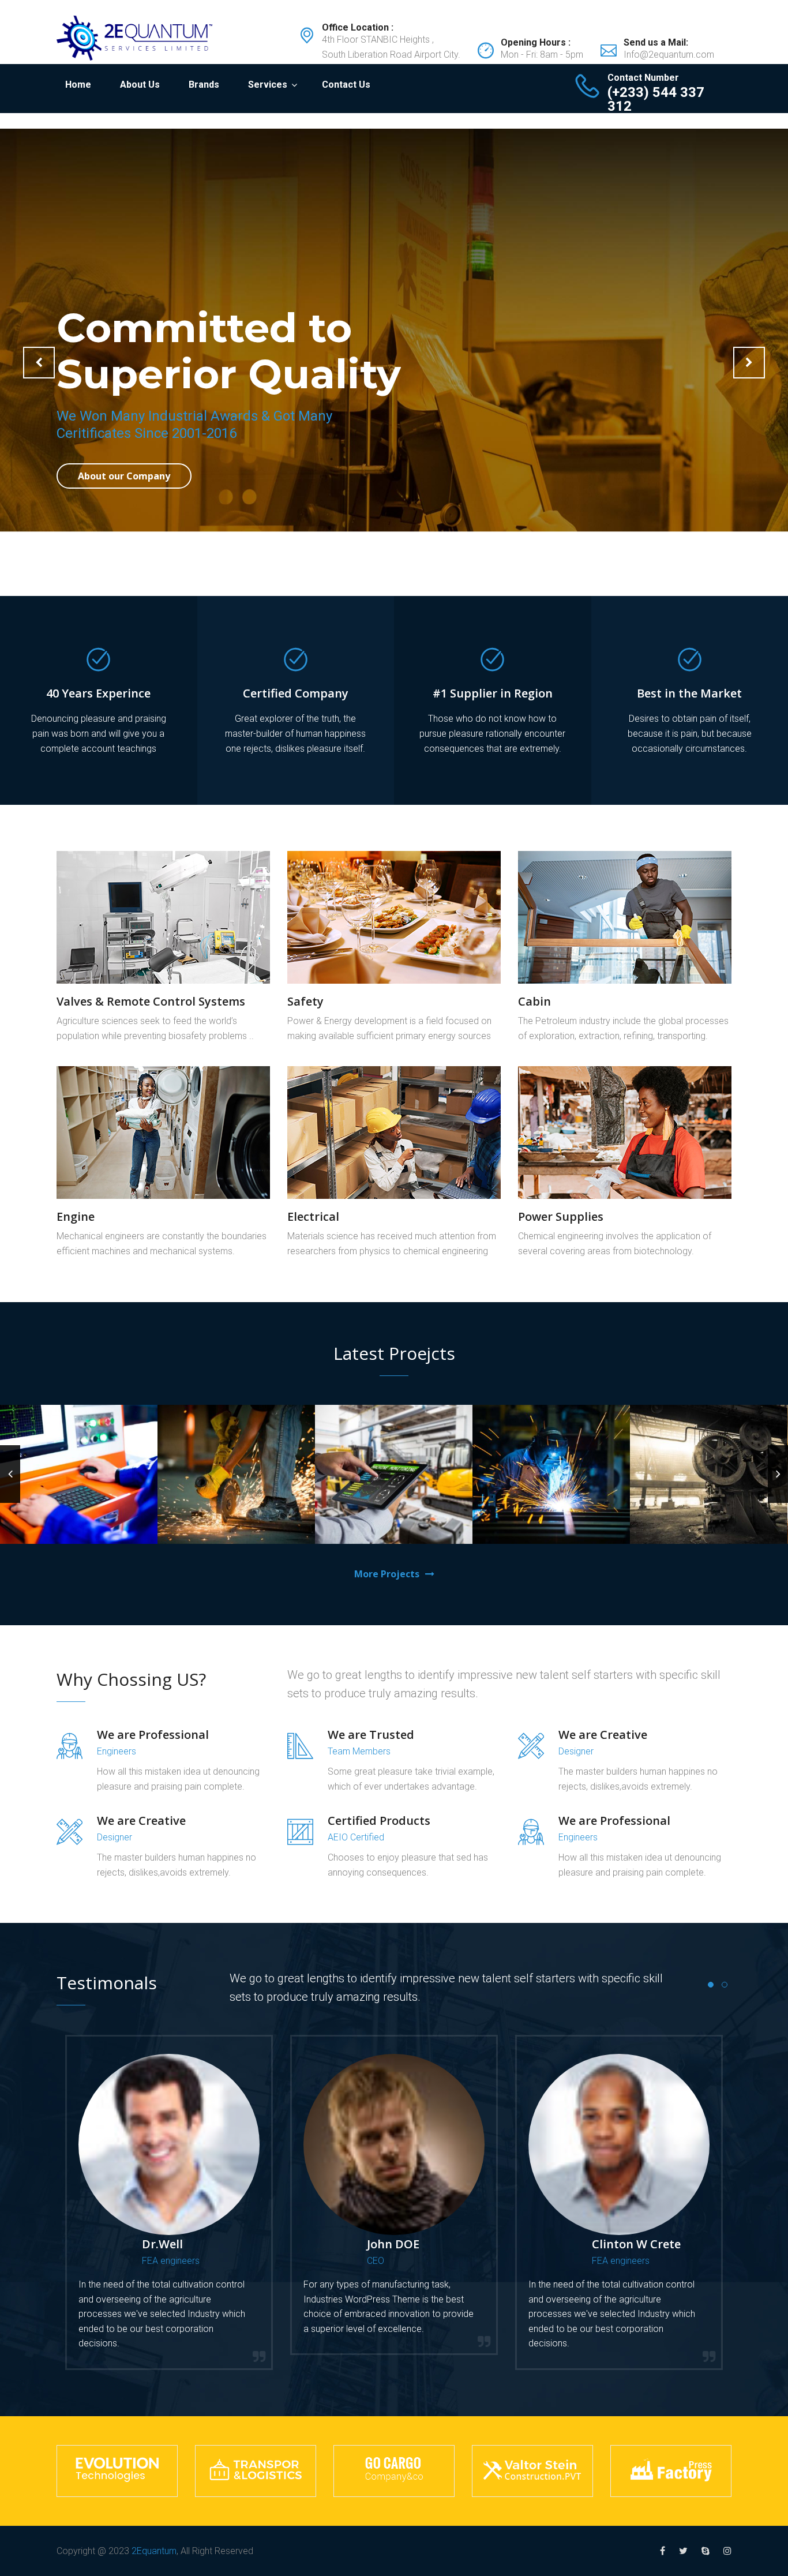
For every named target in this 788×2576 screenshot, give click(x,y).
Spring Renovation (709, 1477)
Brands (204, 85)
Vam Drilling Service (79, 1493)
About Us (140, 85)
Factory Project (551, 1500)
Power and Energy (79, 1515)
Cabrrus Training (394, 1500)
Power (578, 1515)
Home (78, 85)
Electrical (313, 1216)
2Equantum (154, 2551)
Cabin (534, 1001)
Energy (421, 1515)
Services (268, 85)
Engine (76, 1216)
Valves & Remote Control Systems (151, 1001)
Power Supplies (561, 1216)
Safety (305, 1001)
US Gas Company (237, 1484)
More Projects (387, 1574)
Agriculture (210, 1499)
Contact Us (346, 85)
